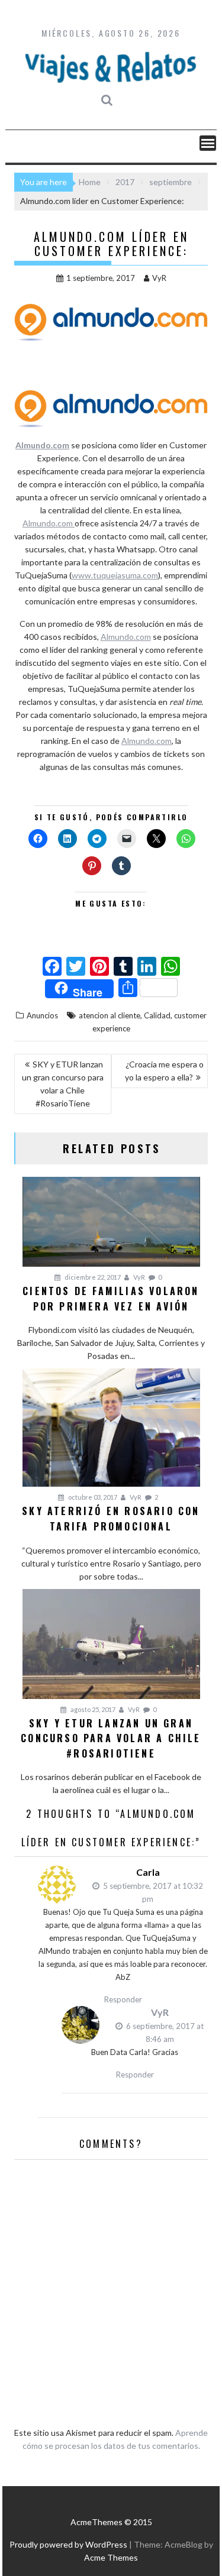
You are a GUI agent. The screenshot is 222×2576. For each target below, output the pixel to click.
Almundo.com (42, 445)
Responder (123, 1999)
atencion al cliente (110, 1015)
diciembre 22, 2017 (92, 1277)
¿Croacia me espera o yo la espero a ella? (164, 1071)
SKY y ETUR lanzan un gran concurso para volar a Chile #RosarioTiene (63, 1084)
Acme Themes (111, 2557)
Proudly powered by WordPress (68, 2544)
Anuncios (42, 1015)
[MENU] (208, 143)
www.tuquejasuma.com (115, 575)
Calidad (157, 1015)
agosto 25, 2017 (92, 1709)
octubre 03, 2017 (92, 1497)
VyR (159, 278)
